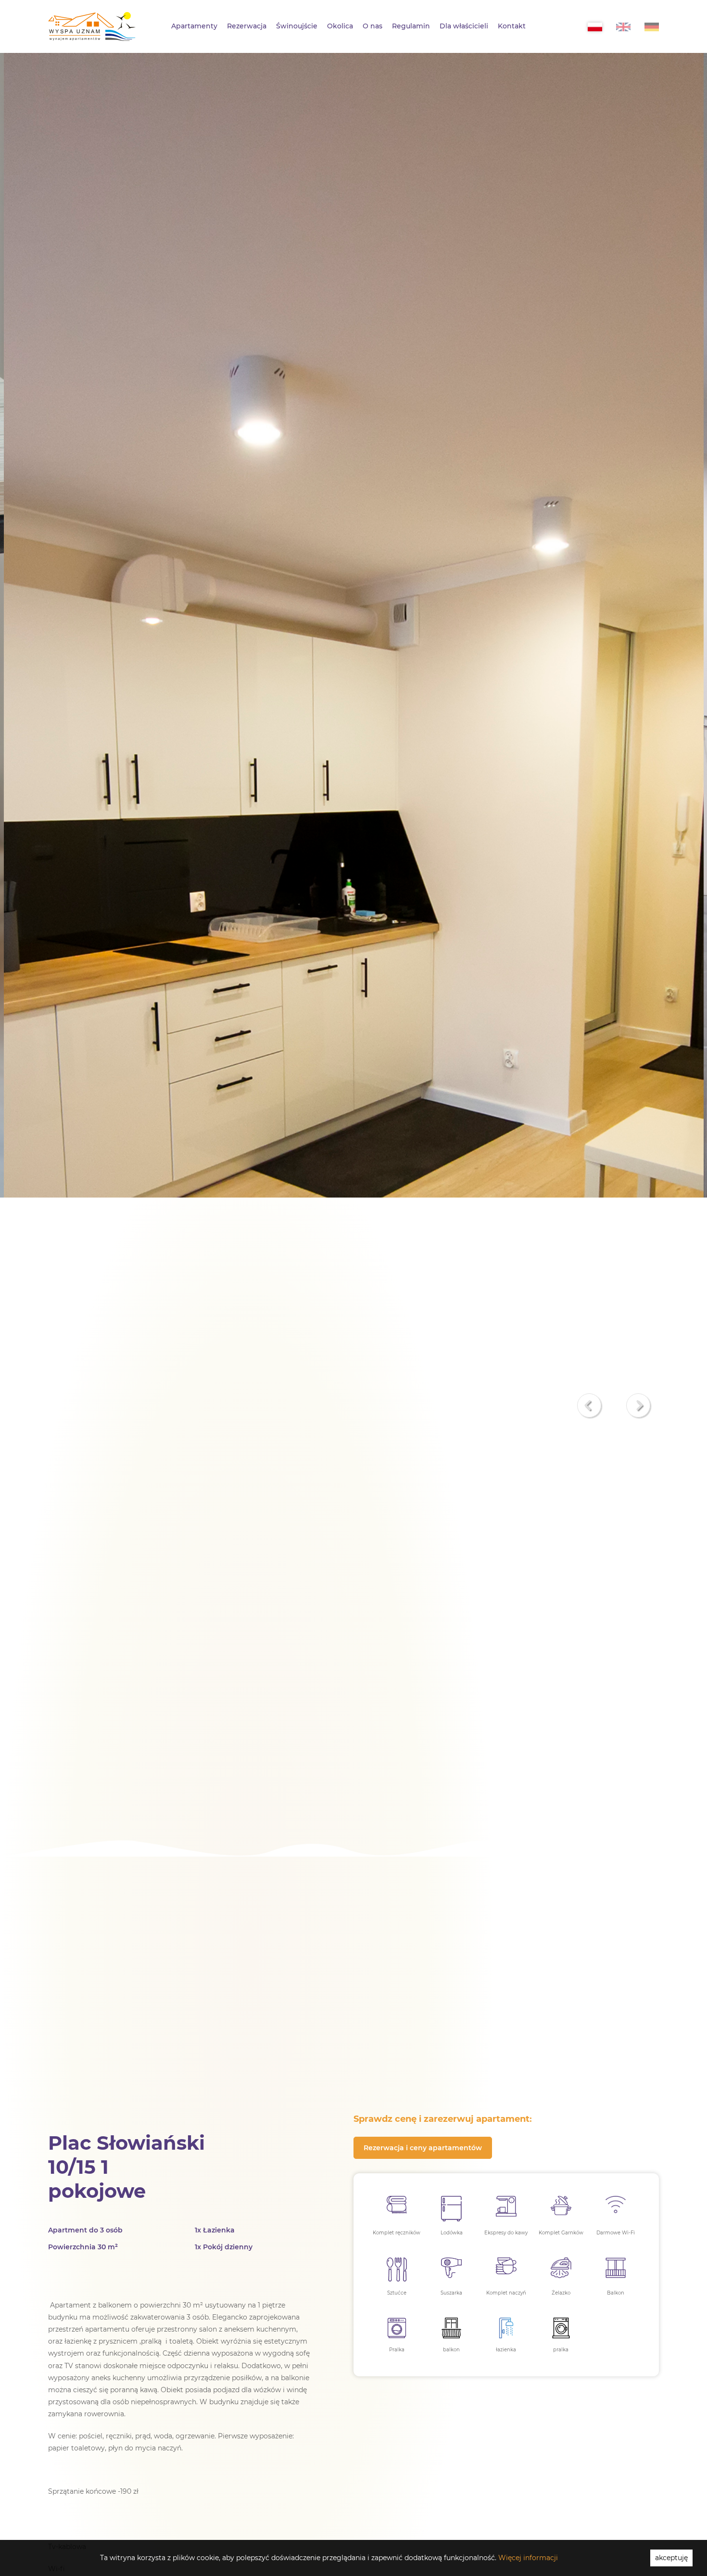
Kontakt (512, 26)
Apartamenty (194, 26)
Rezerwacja (247, 26)
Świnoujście (297, 26)
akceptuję (671, 2558)
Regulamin (411, 26)
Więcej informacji (528, 2558)
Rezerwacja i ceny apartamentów (423, 2148)
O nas (372, 26)
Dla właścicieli (464, 26)
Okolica (340, 26)
